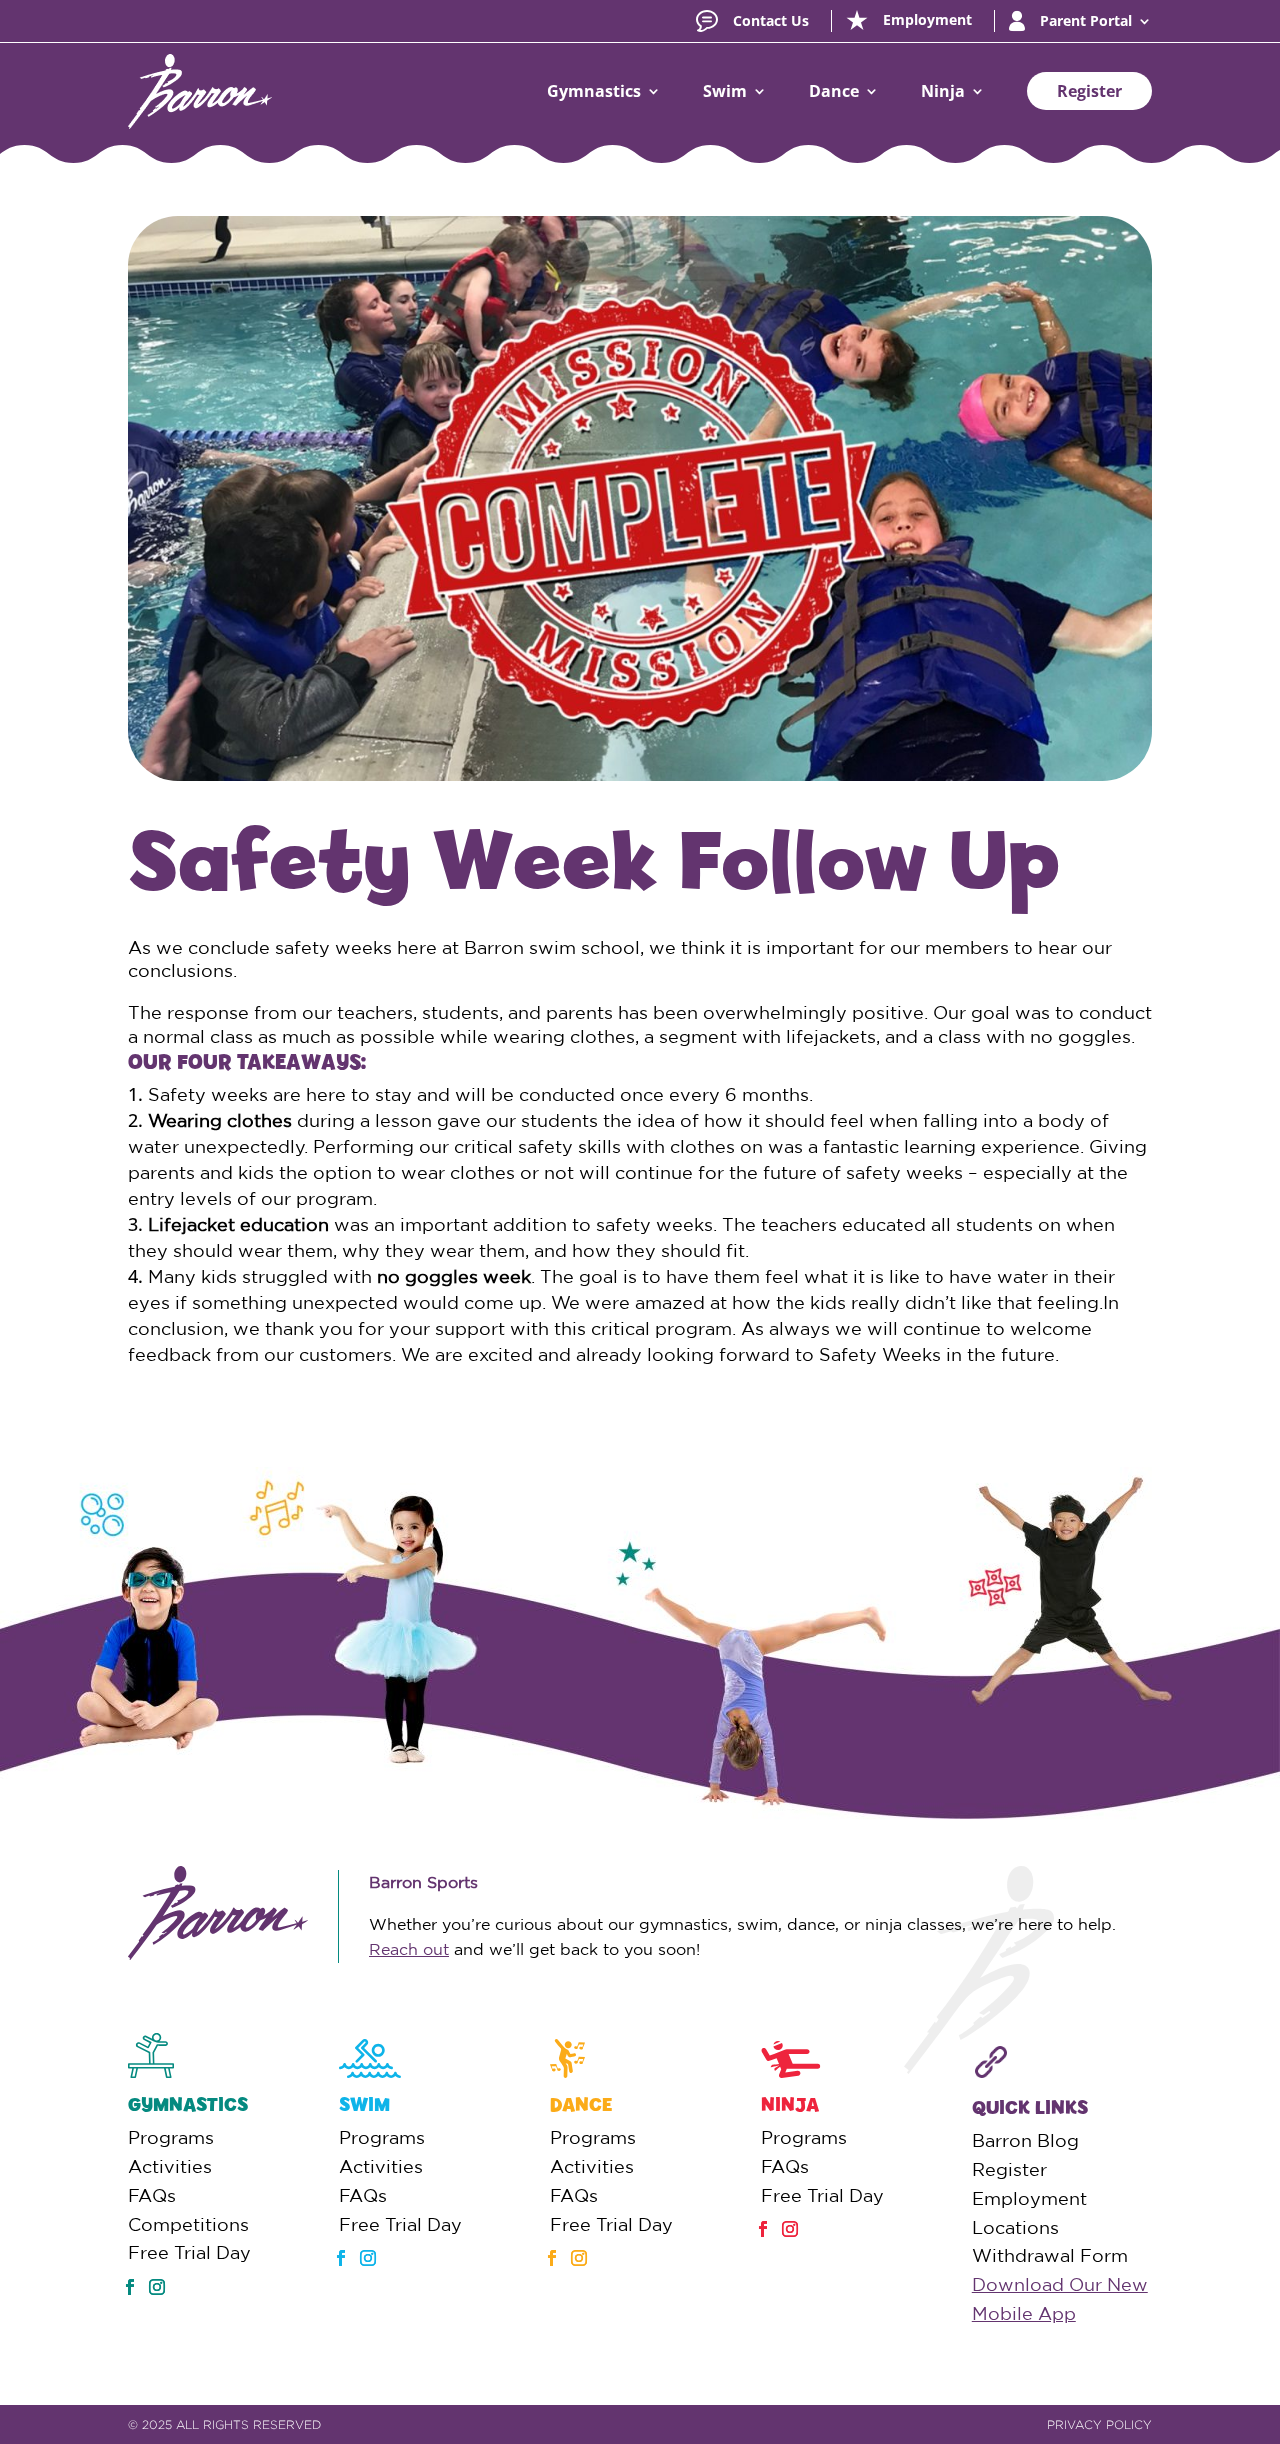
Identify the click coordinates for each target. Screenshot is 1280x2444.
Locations (1015, 2227)
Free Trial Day (189, 2252)
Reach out (409, 1949)
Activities (170, 2166)
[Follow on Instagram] (157, 2287)
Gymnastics (594, 91)
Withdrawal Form (1050, 2255)
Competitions (188, 2224)
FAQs (152, 2195)
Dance (834, 91)
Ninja (943, 91)
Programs (171, 2137)
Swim (725, 91)
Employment (1029, 2198)
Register (1089, 91)
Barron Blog (1025, 2140)
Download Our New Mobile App (1060, 2298)
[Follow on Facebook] (130, 2287)
